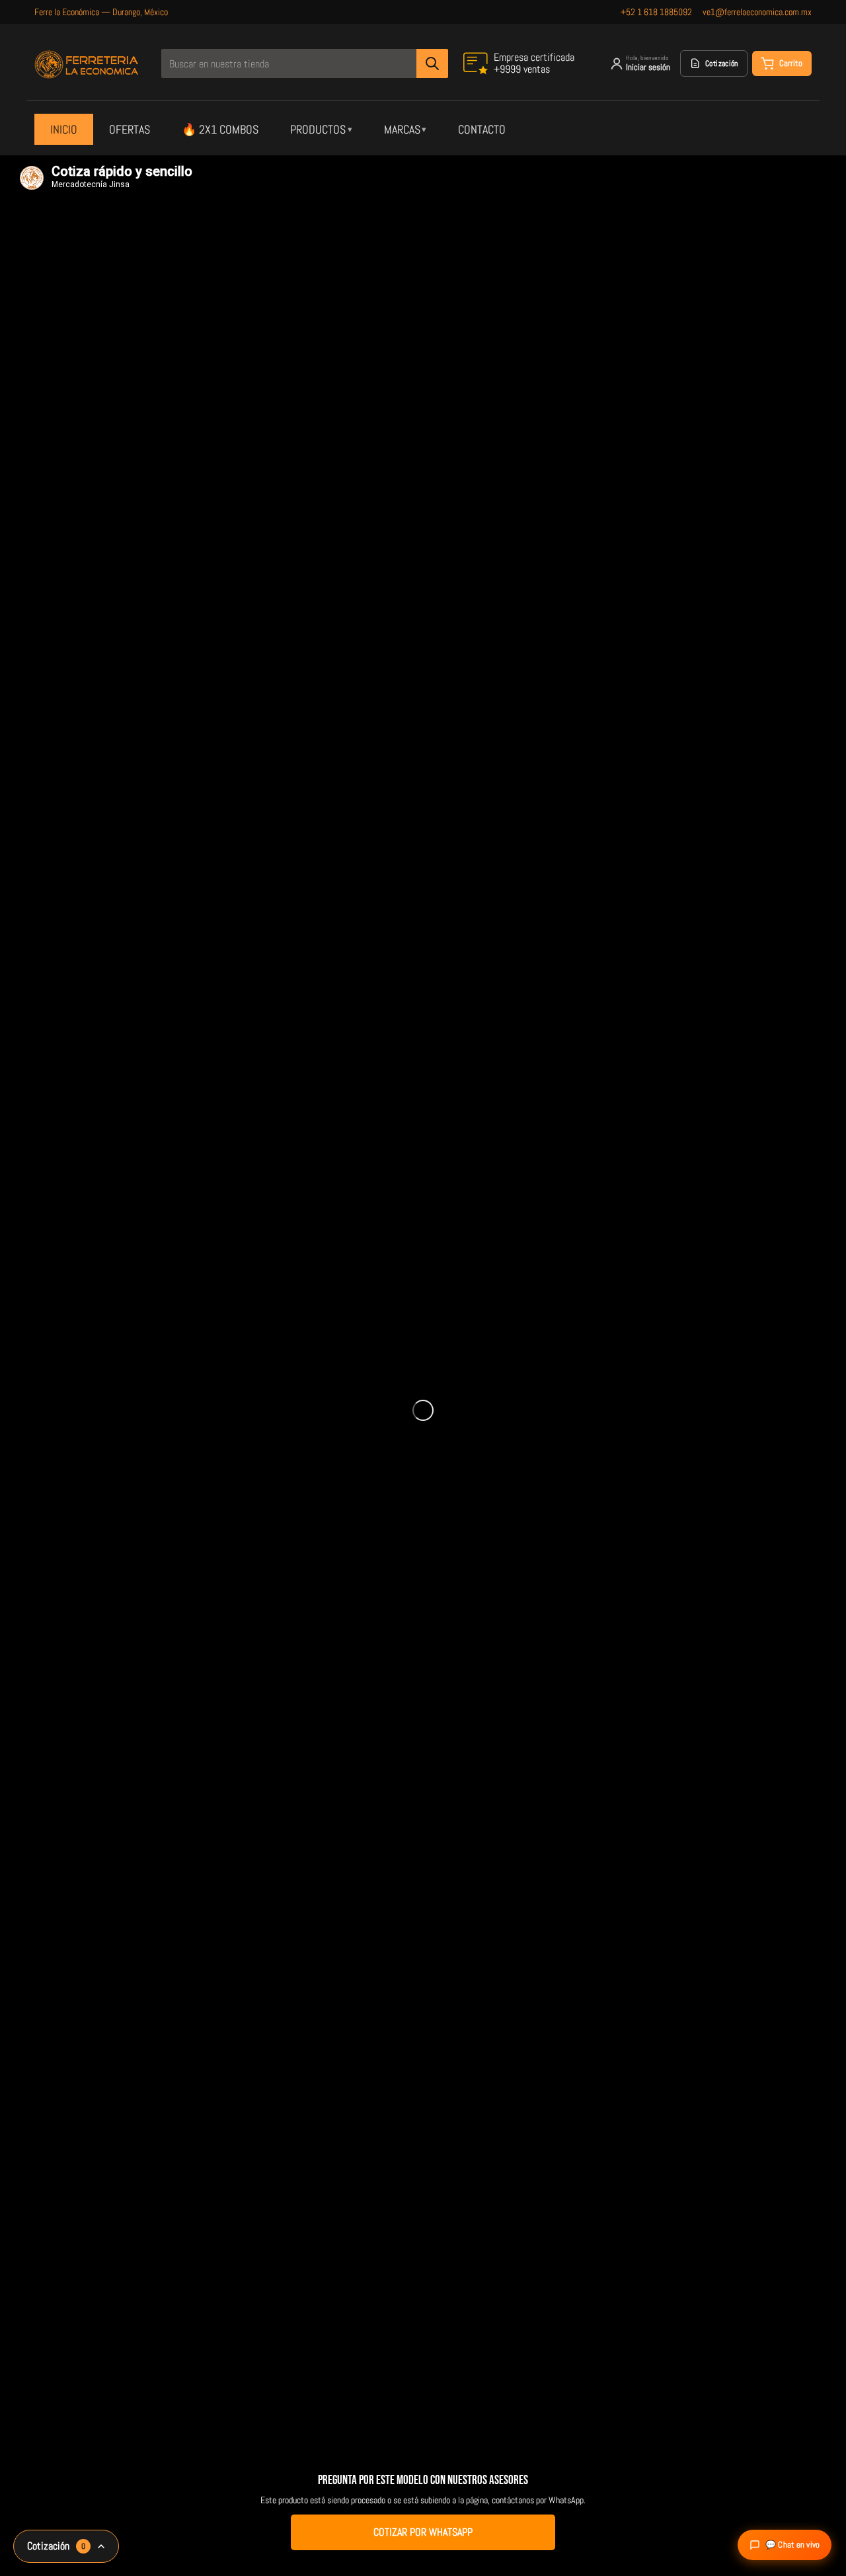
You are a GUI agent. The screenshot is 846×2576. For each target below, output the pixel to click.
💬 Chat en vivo (792, 2545)
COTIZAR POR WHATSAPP (423, 2532)
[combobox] (304, 63)
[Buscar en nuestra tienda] (432, 63)
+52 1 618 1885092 (656, 12)
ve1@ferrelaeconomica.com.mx (757, 12)
